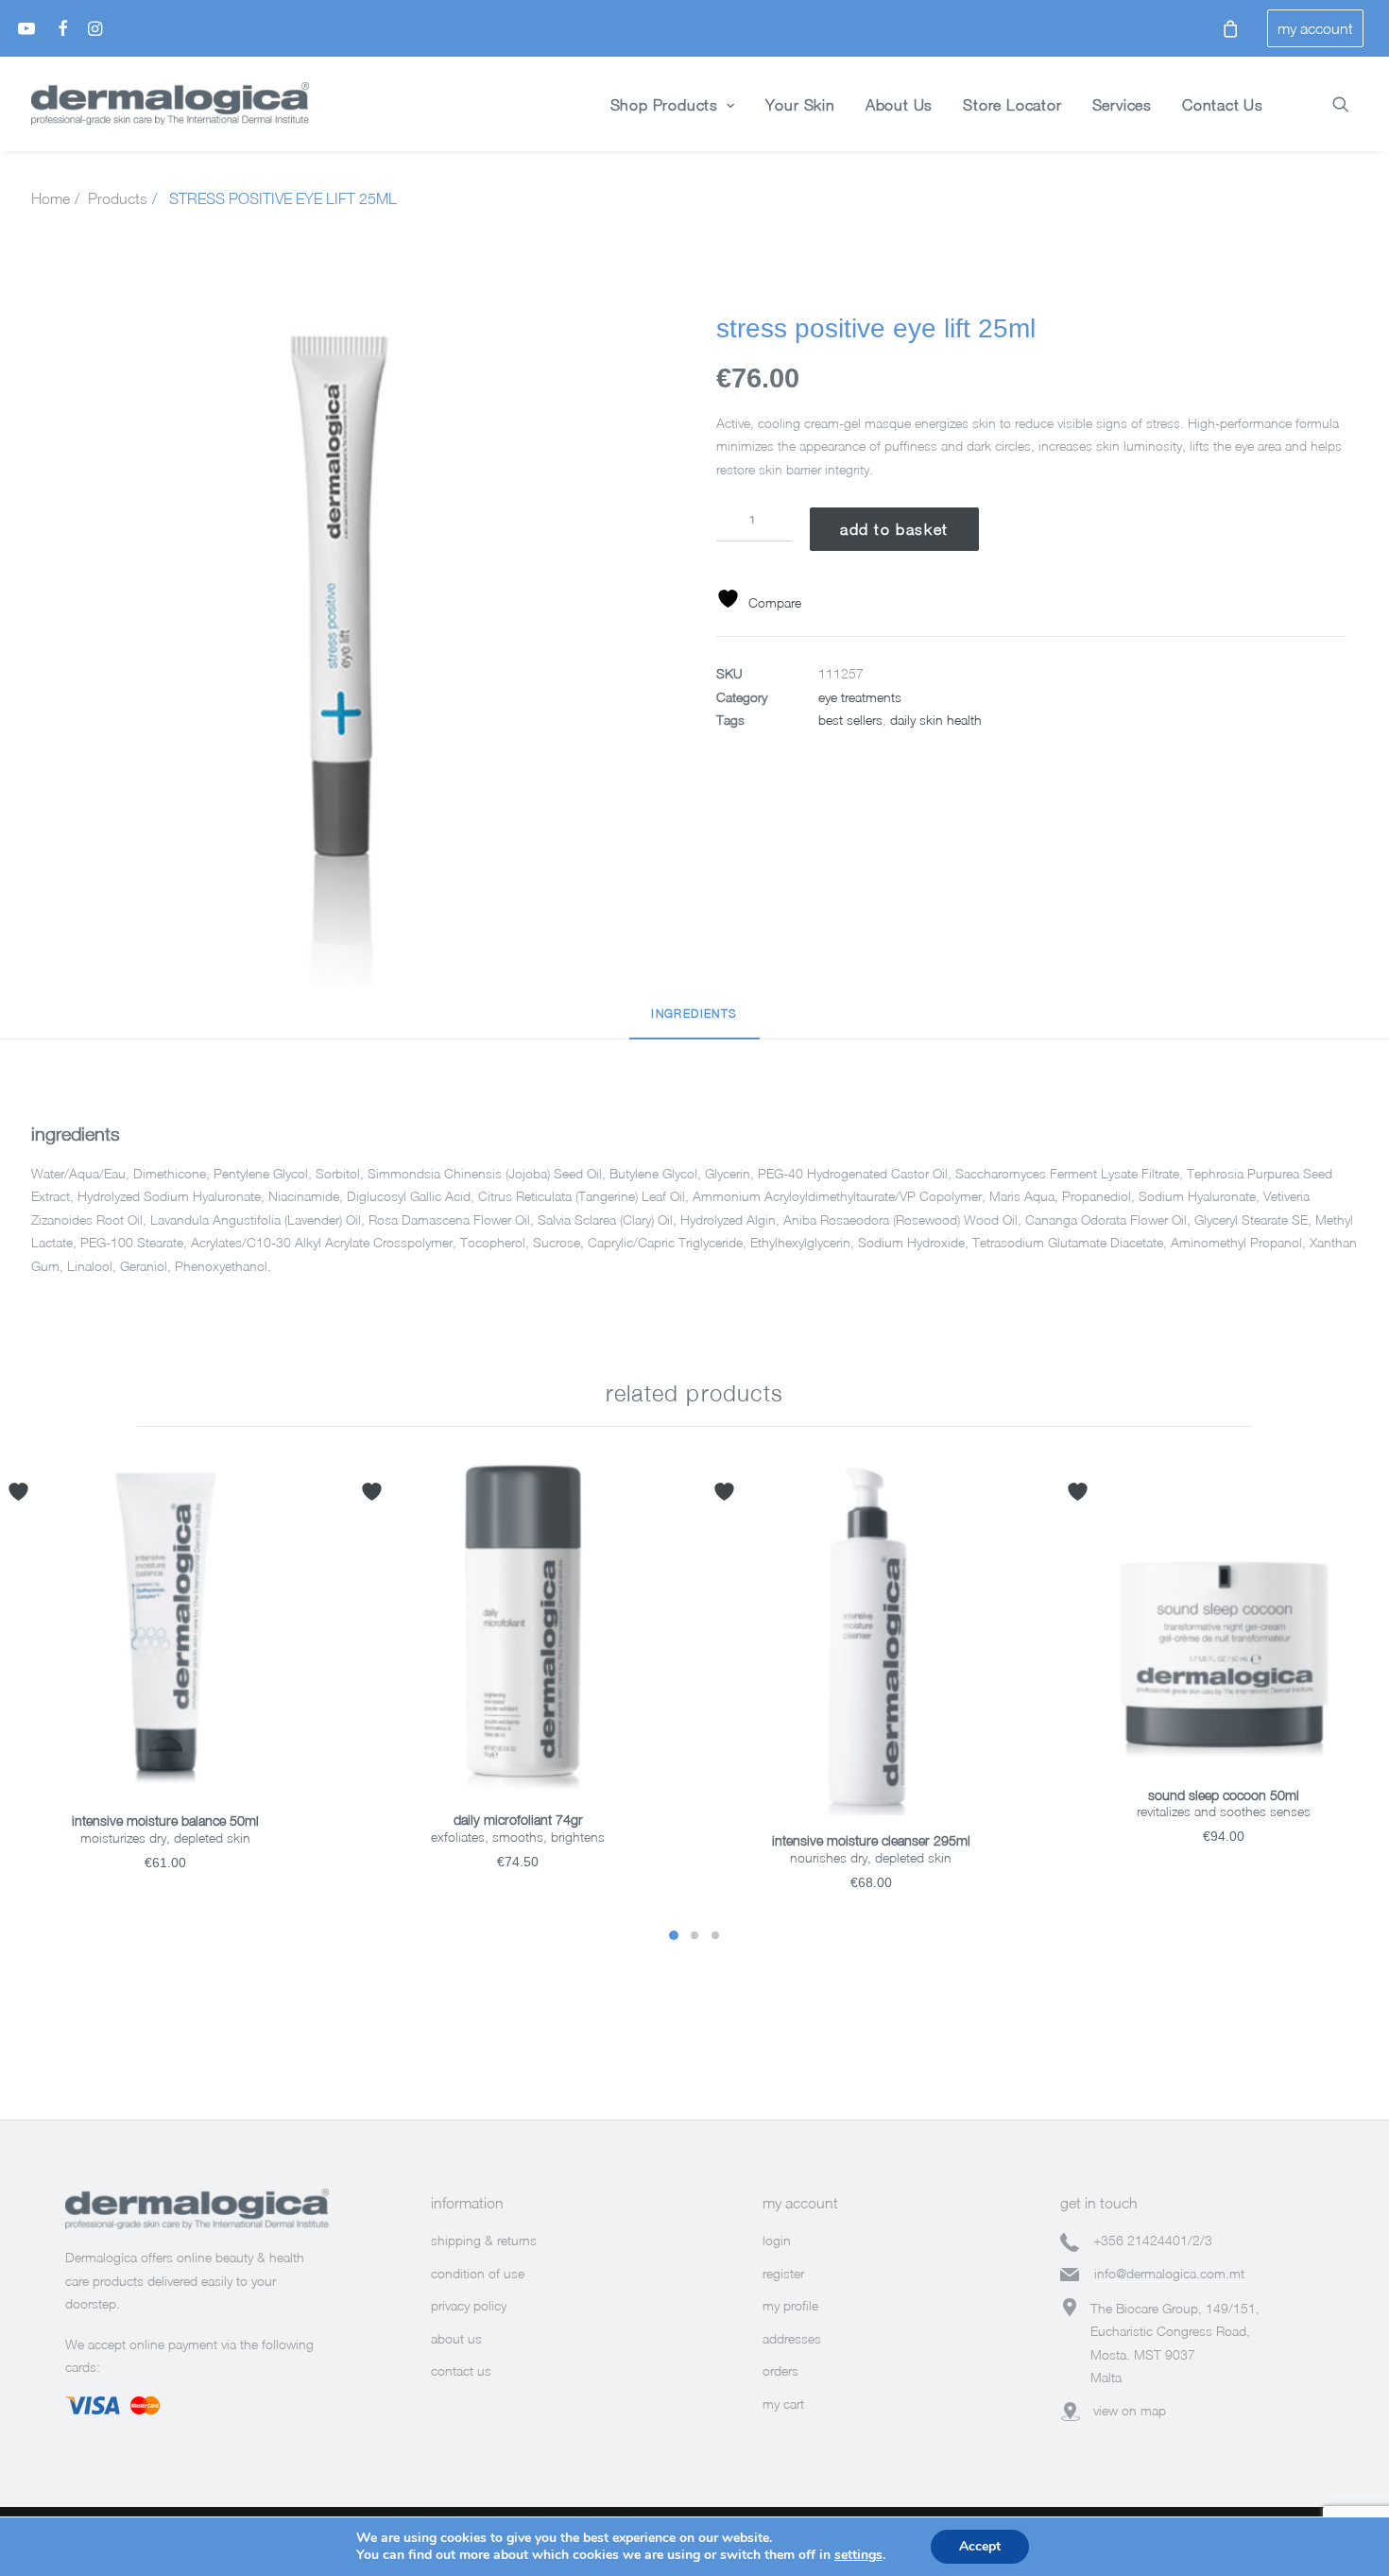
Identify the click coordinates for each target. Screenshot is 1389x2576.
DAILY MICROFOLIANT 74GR (518, 1820)
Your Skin (800, 105)
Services (1122, 105)
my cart (783, 2404)
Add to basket (894, 529)
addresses (792, 2338)
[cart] (1225, 28)
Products (118, 198)
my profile (790, 2305)
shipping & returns (484, 2240)
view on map (1130, 2410)
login (777, 2240)
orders (780, 2370)
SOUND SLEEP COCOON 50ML (1224, 1795)
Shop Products (664, 105)
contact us (461, 2370)
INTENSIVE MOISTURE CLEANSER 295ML (871, 1840)
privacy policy (469, 2305)
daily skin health (936, 720)
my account (1315, 28)
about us (456, 2338)
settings (858, 2555)
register (783, 2273)
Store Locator (1012, 105)
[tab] (694, 1022)
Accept (980, 2546)
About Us (899, 105)
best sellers (850, 720)
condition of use (478, 2273)
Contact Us (1223, 105)
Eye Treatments (860, 697)
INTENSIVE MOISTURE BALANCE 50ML (165, 1820)
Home (51, 198)
